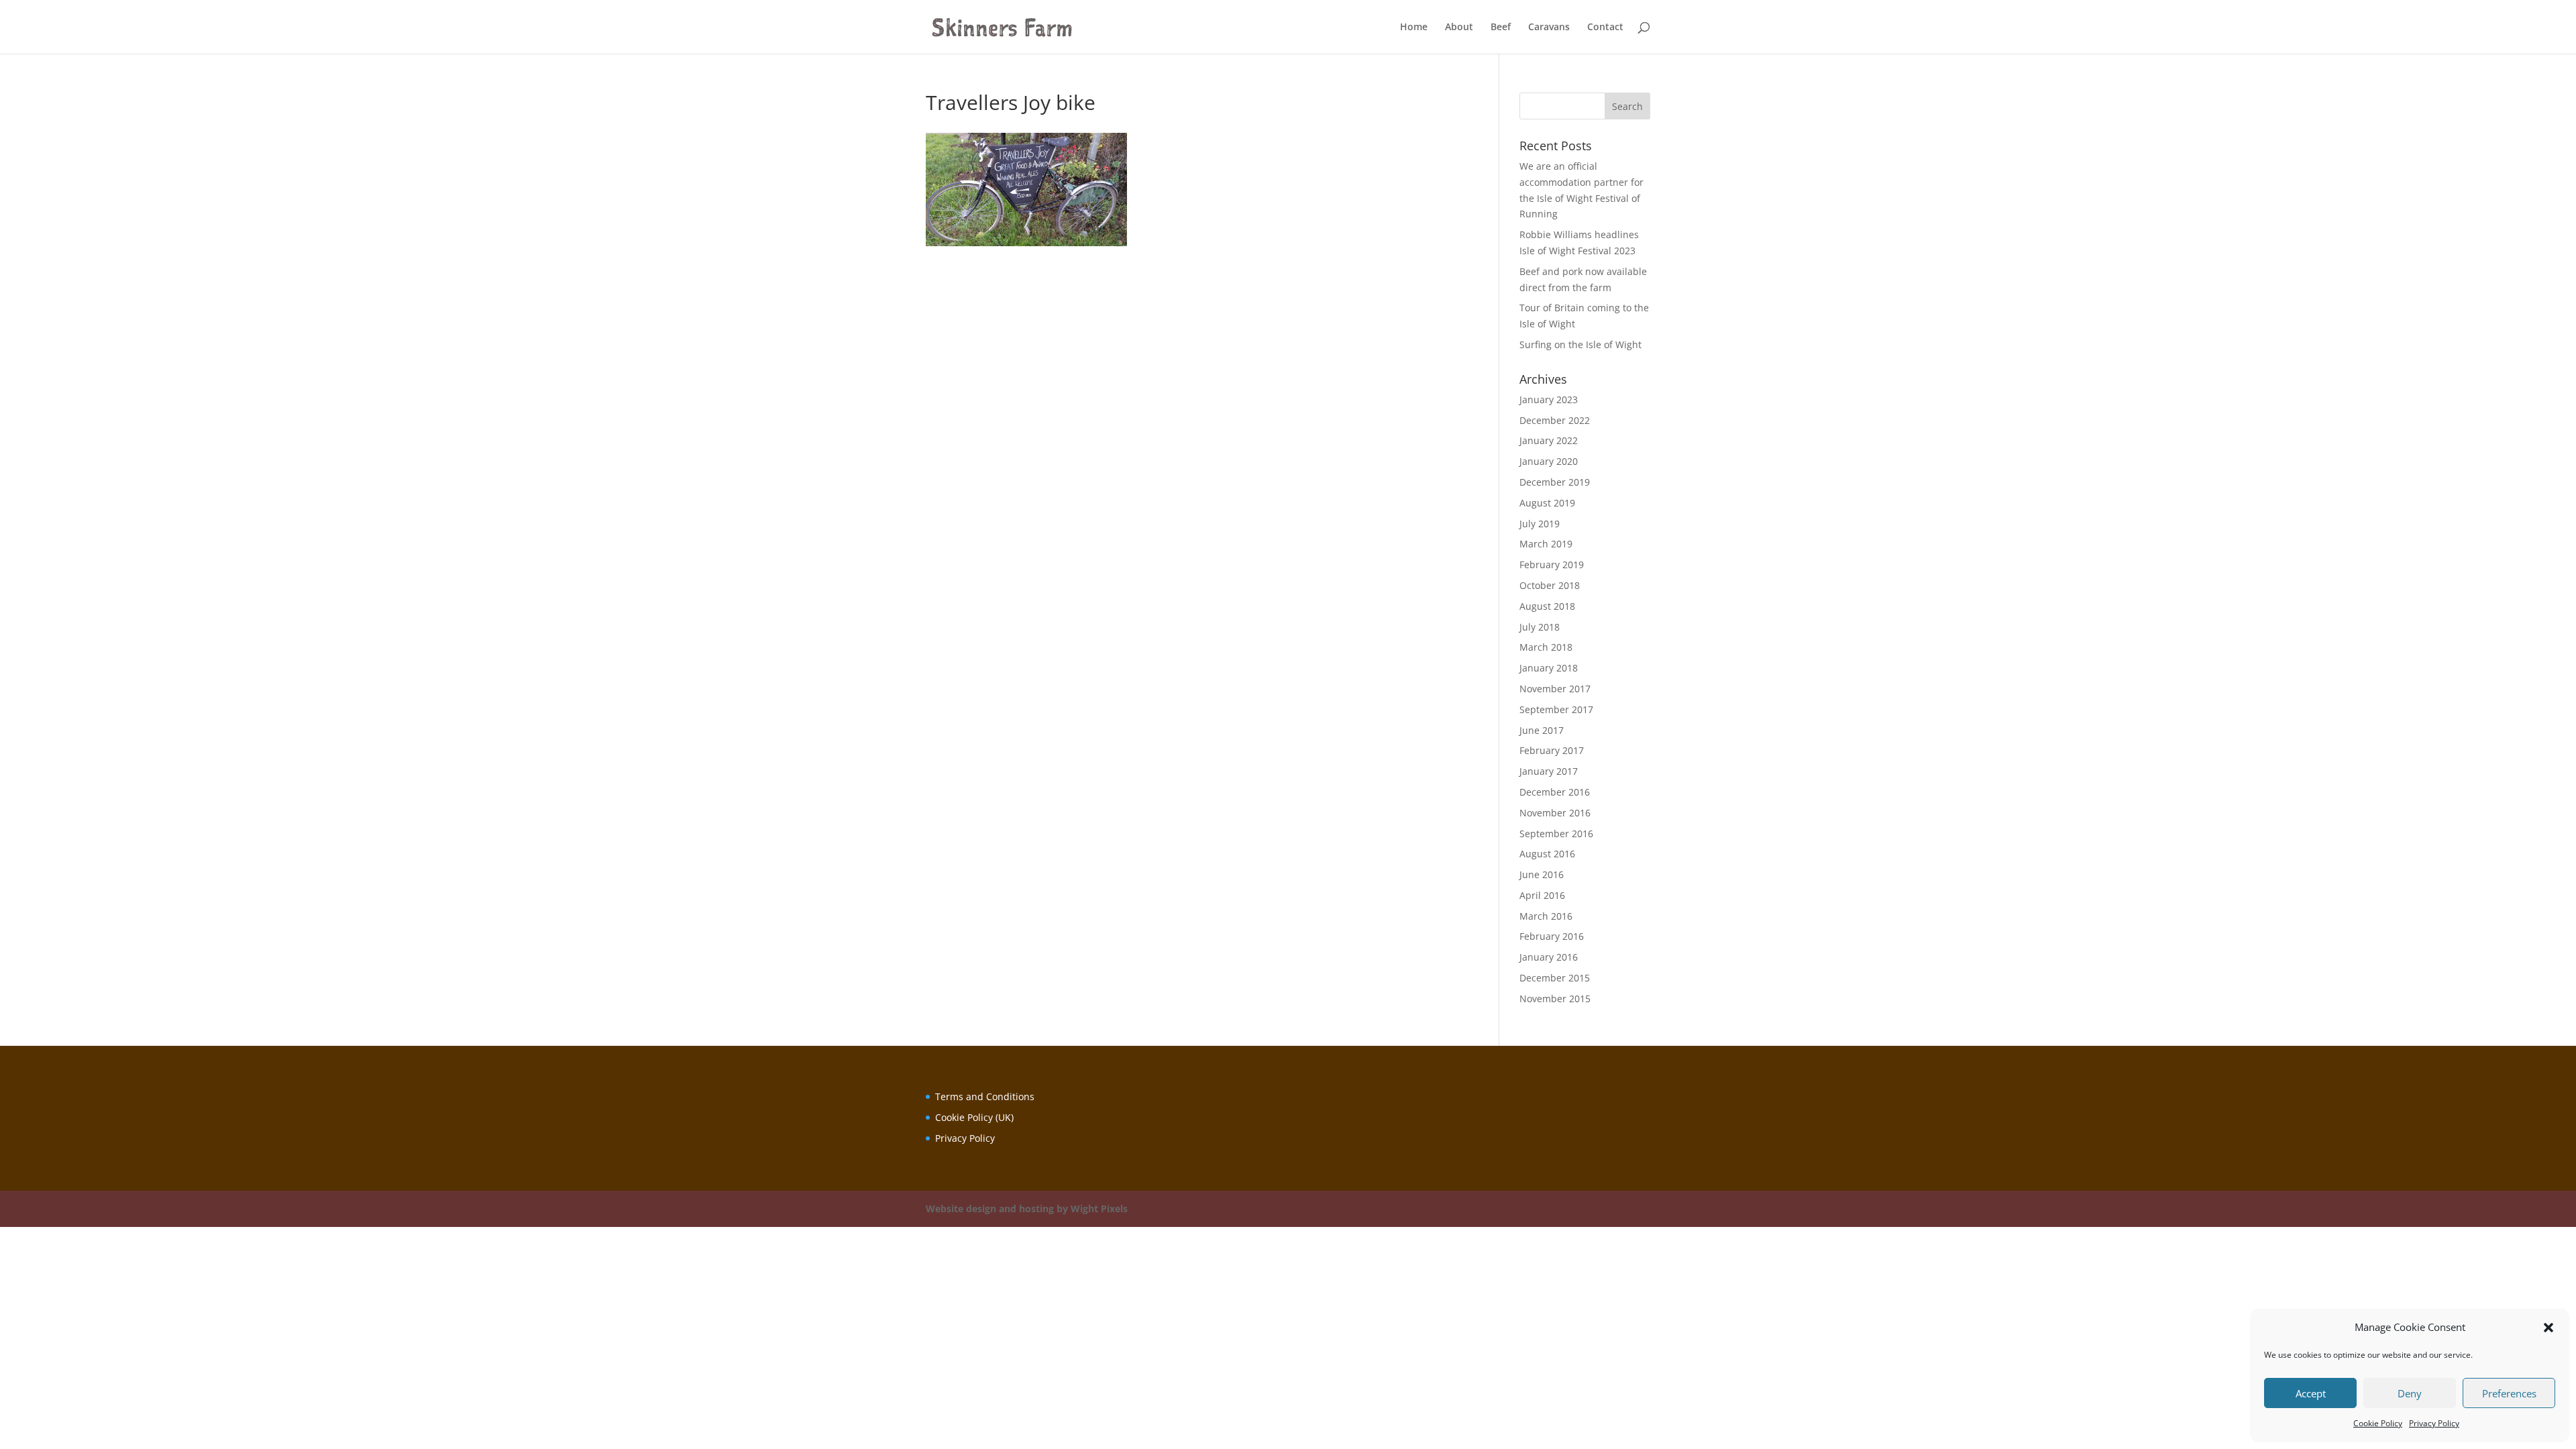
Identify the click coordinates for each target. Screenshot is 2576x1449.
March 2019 (1546, 544)
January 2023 (1549, 399)
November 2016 (1555, 813)
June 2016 (1542, 874)
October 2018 (1550, 585)
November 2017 (1555, 689)
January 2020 (1549, 461)
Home (1414, 28)
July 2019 (1540, 524)
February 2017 (1552, 750)
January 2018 (1549, 668)
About (1459, 28)
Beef (1501, 28)
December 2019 (1555, 482)
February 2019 (1552, 565)
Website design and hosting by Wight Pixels (1027, 1209)
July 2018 (1540, 627)
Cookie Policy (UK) (974, 1117)
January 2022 (1549, 440)
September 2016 (1556, 834)
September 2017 (1556, 709)
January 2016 (1549, 957)
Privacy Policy (2434, 1423)
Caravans (1549, 28)
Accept (2311, 1393)
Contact (1605, 28)
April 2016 (1542, 895)
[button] (2548, 1328)
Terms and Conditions (985, 1096)
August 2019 (1547, 503)
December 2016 (1555, 792)
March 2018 (1546, 647)
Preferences (2509, 1393)
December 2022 (1555, 420)
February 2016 (1552, 936)
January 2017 (1549, 771)
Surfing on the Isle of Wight (1580, 344)
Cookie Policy (2378, 1423)
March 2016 (1546, 916)
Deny (2410, 1393)
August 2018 (1547, 606)
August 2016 (1547, 854)
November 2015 (1555, 999)
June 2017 (1542, 730)
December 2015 (1555, 978)
